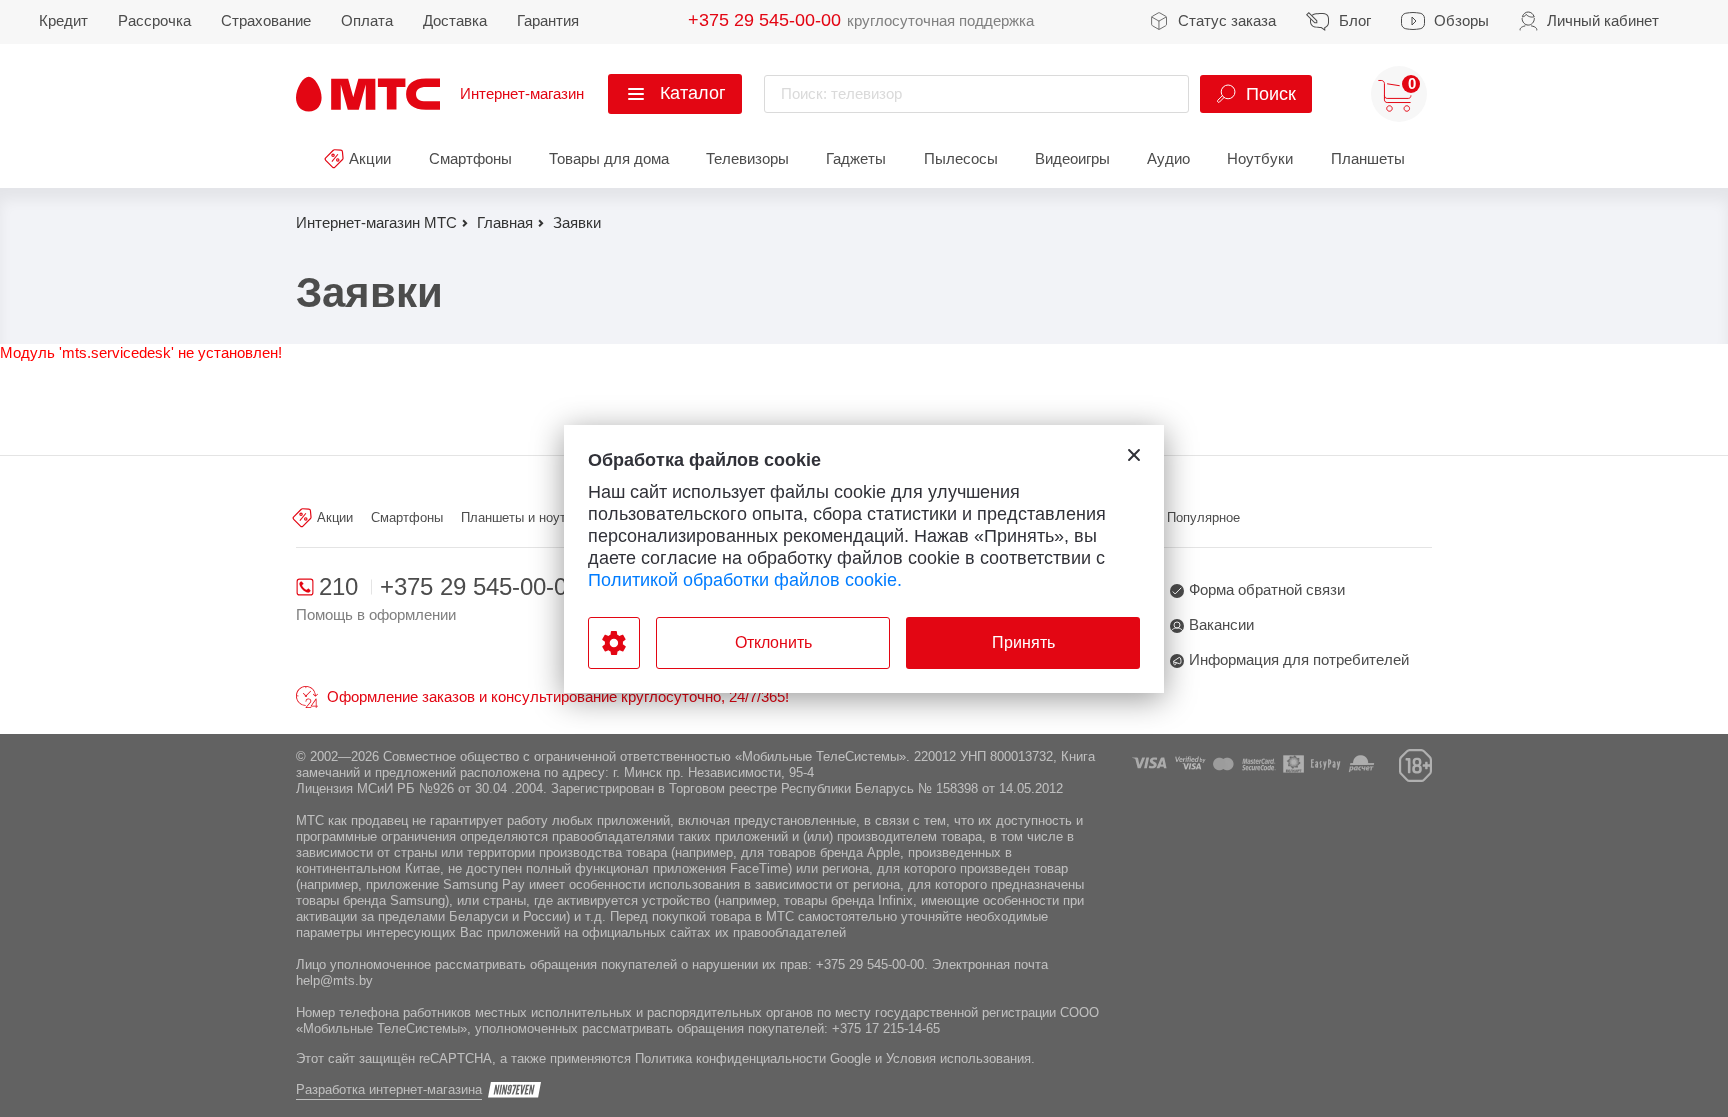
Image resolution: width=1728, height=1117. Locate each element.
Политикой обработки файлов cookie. (745, 580)
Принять (1023, 642)
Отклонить (773, 642)
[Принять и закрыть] (1134, 455)
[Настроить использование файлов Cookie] (614, 643)
